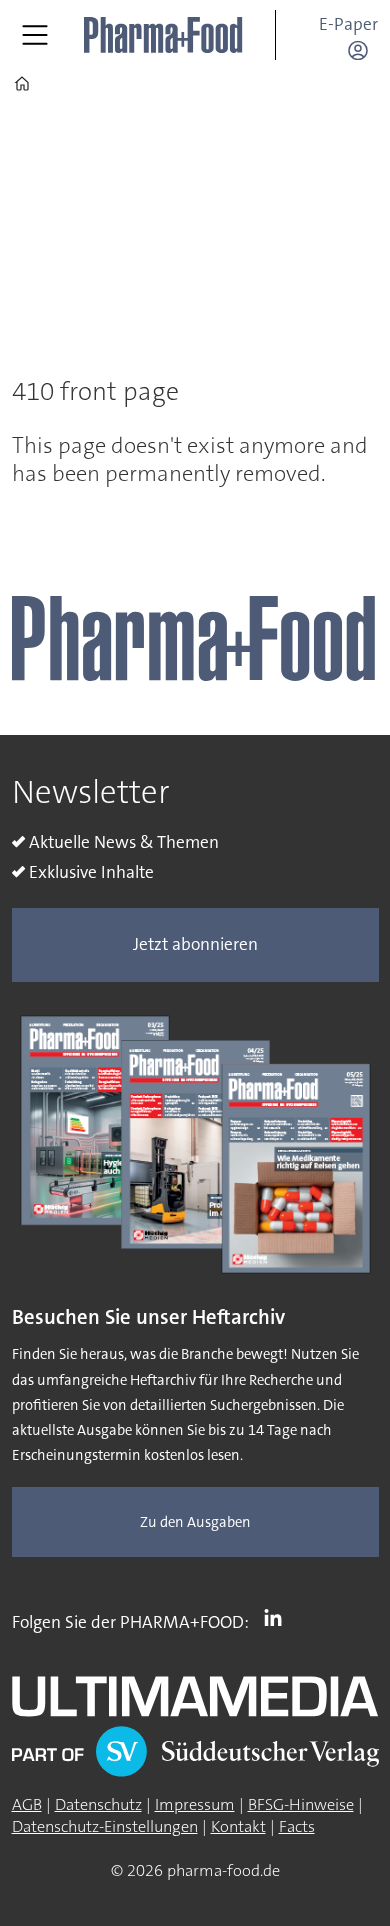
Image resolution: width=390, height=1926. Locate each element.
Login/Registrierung (363, 50)
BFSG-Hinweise (301, 1804)
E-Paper (348, 24)
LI (278, 1618)
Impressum (195, 1804)
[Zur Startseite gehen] (164, 35)
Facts (297, 1826)
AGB (27, 1804)
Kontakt (238, 1826)
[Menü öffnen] (35, 35)
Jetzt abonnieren (195, 944)
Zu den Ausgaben (195, 1522)
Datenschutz (98, 1804)
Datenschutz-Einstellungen (105, 1826)
